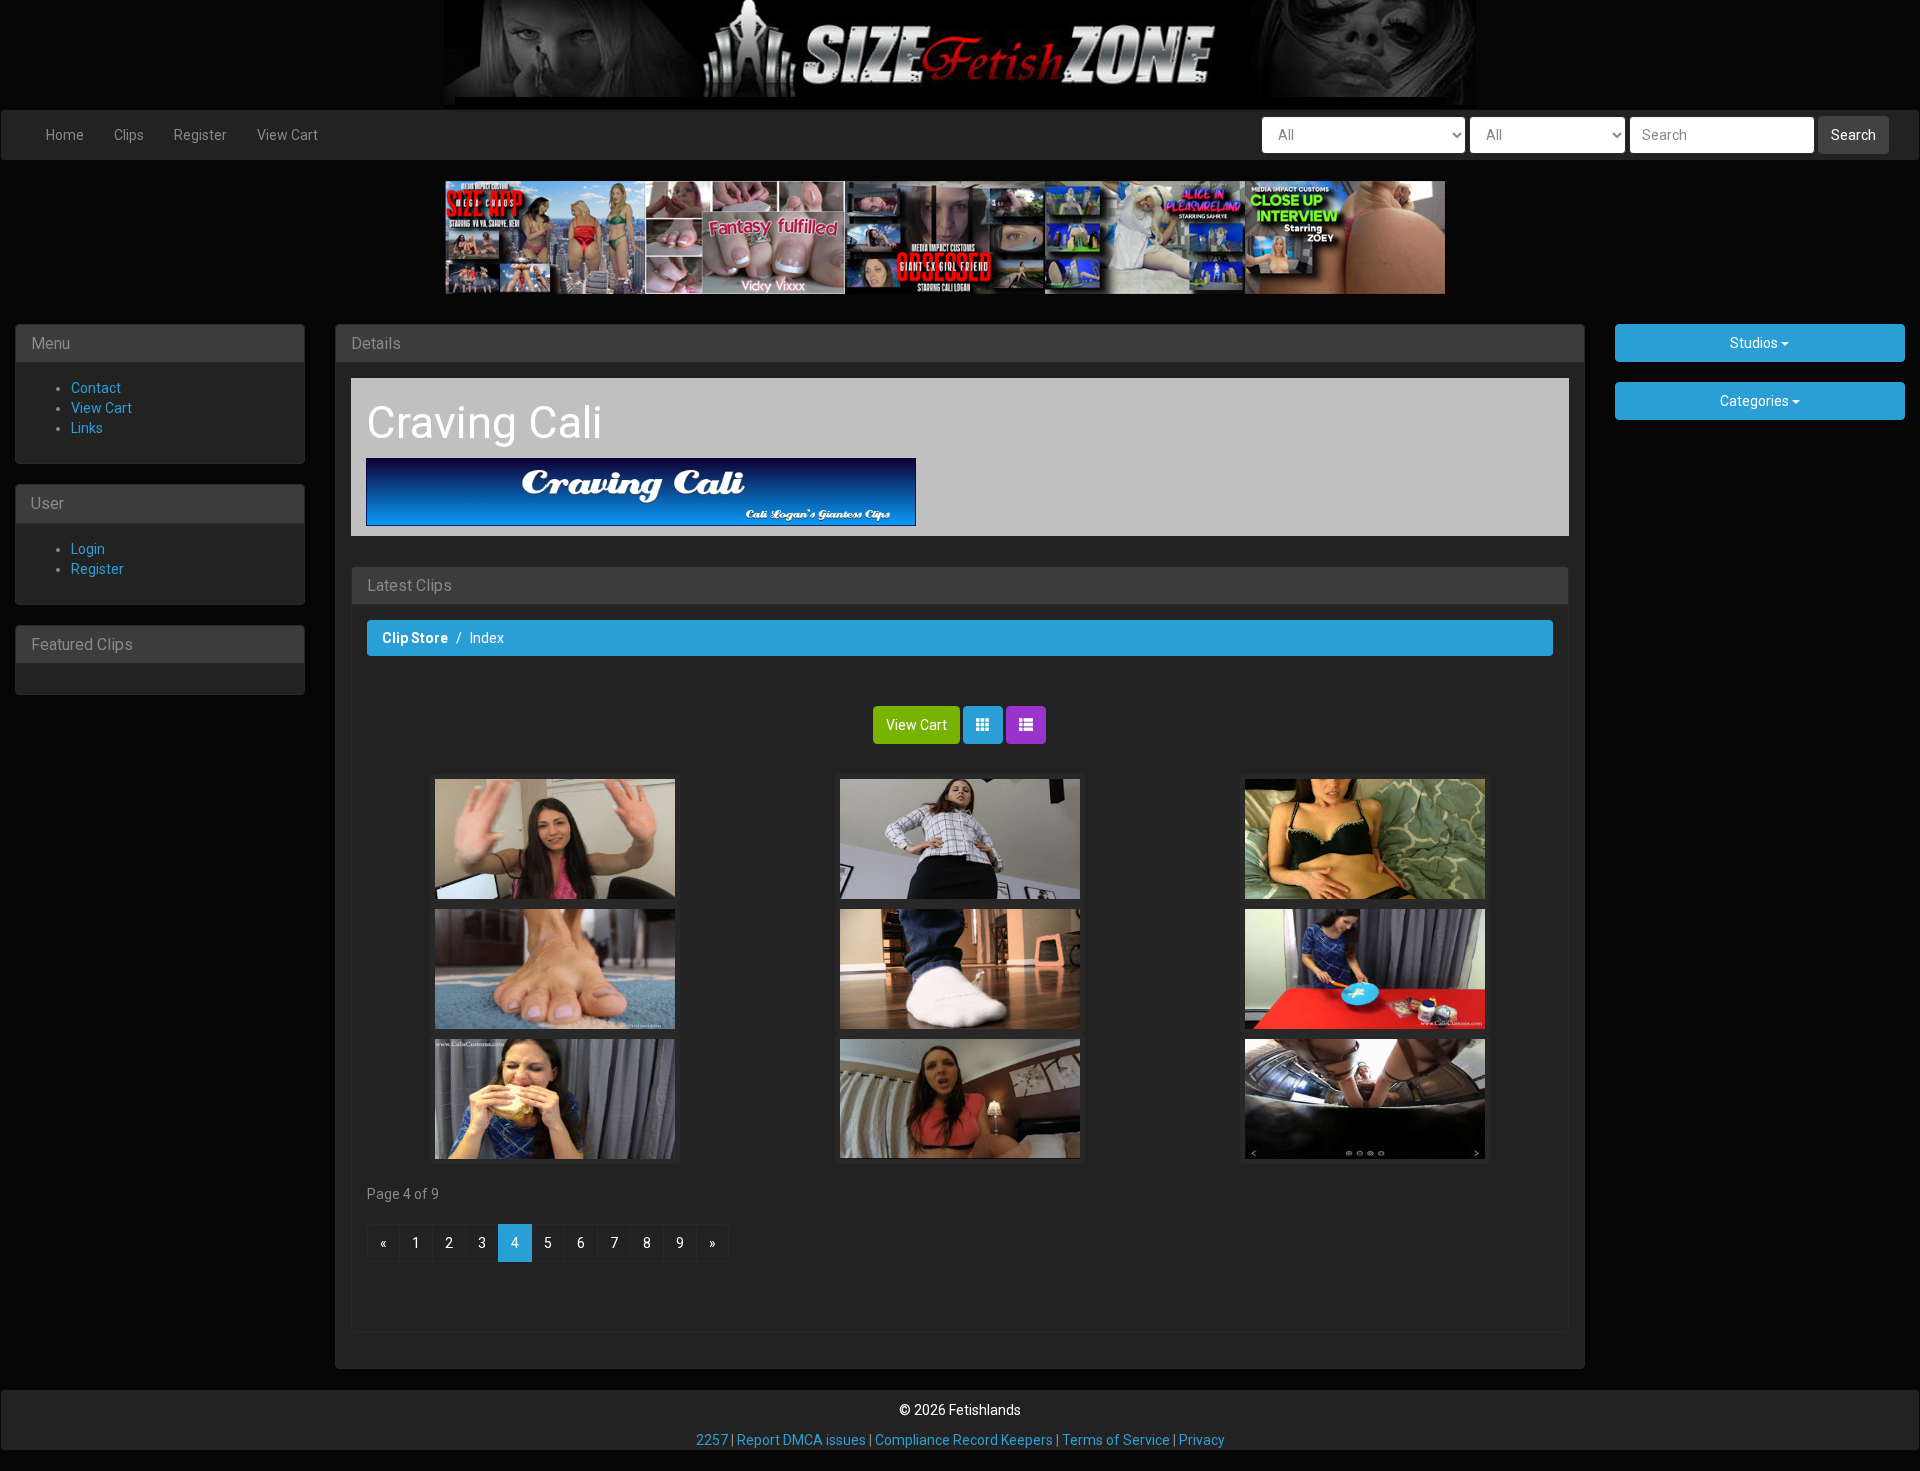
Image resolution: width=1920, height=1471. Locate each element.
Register (200, 135)
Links (87, 428)
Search (1853, 135)
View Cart (287, 135)
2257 (712, 1440)
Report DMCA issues (801, 1440)
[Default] (983, 725)
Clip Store (415, 638)
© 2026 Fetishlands (960, 1410)
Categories (1756, 401)
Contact (96, 388)
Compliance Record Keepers (964, 1440)
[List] (1026, 725)
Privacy (1202, 1440)
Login (88, 549)
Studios (1755, 343)
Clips (129, 135)
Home (65, 135)
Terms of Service (1116, 1440)
